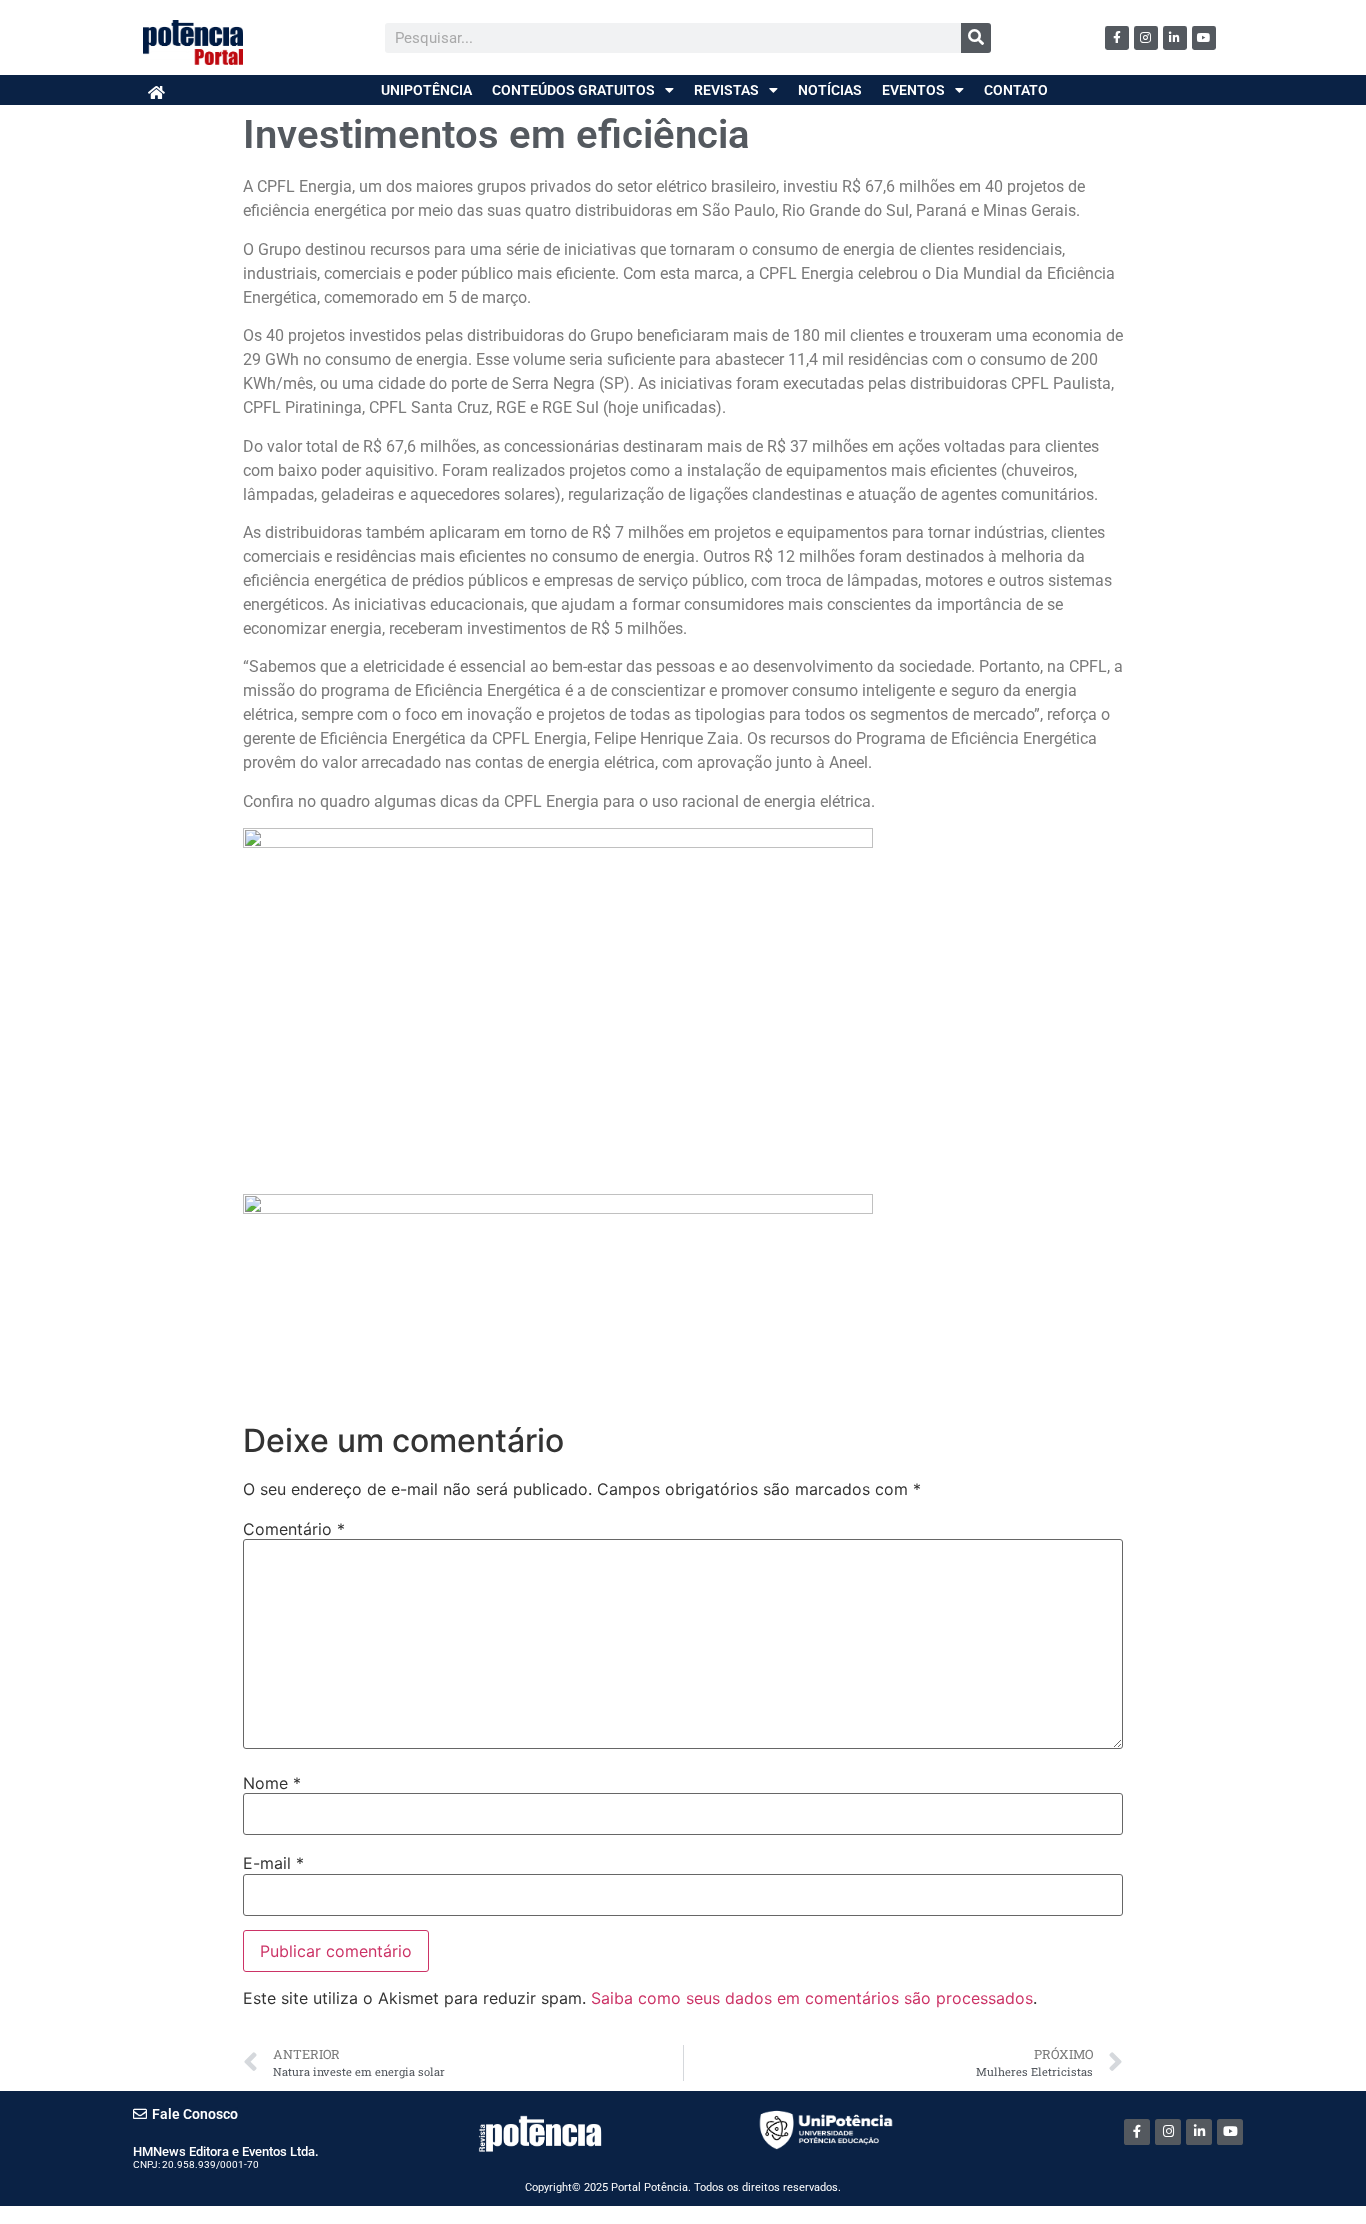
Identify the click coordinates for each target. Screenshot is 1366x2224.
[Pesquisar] (976, 38)
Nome (272, 1783)
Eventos (913, 90)
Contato (1016, 90)
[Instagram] (1146, 38)
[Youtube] (1204, 38)
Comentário (294, 1529)
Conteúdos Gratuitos (573, 90)
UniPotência (426, 90)
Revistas (726, 90)
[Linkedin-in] (1175, 38)
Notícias (830, 90)
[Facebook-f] (1117, 38)
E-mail (273, 1863)
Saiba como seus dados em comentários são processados (812, 1998)
